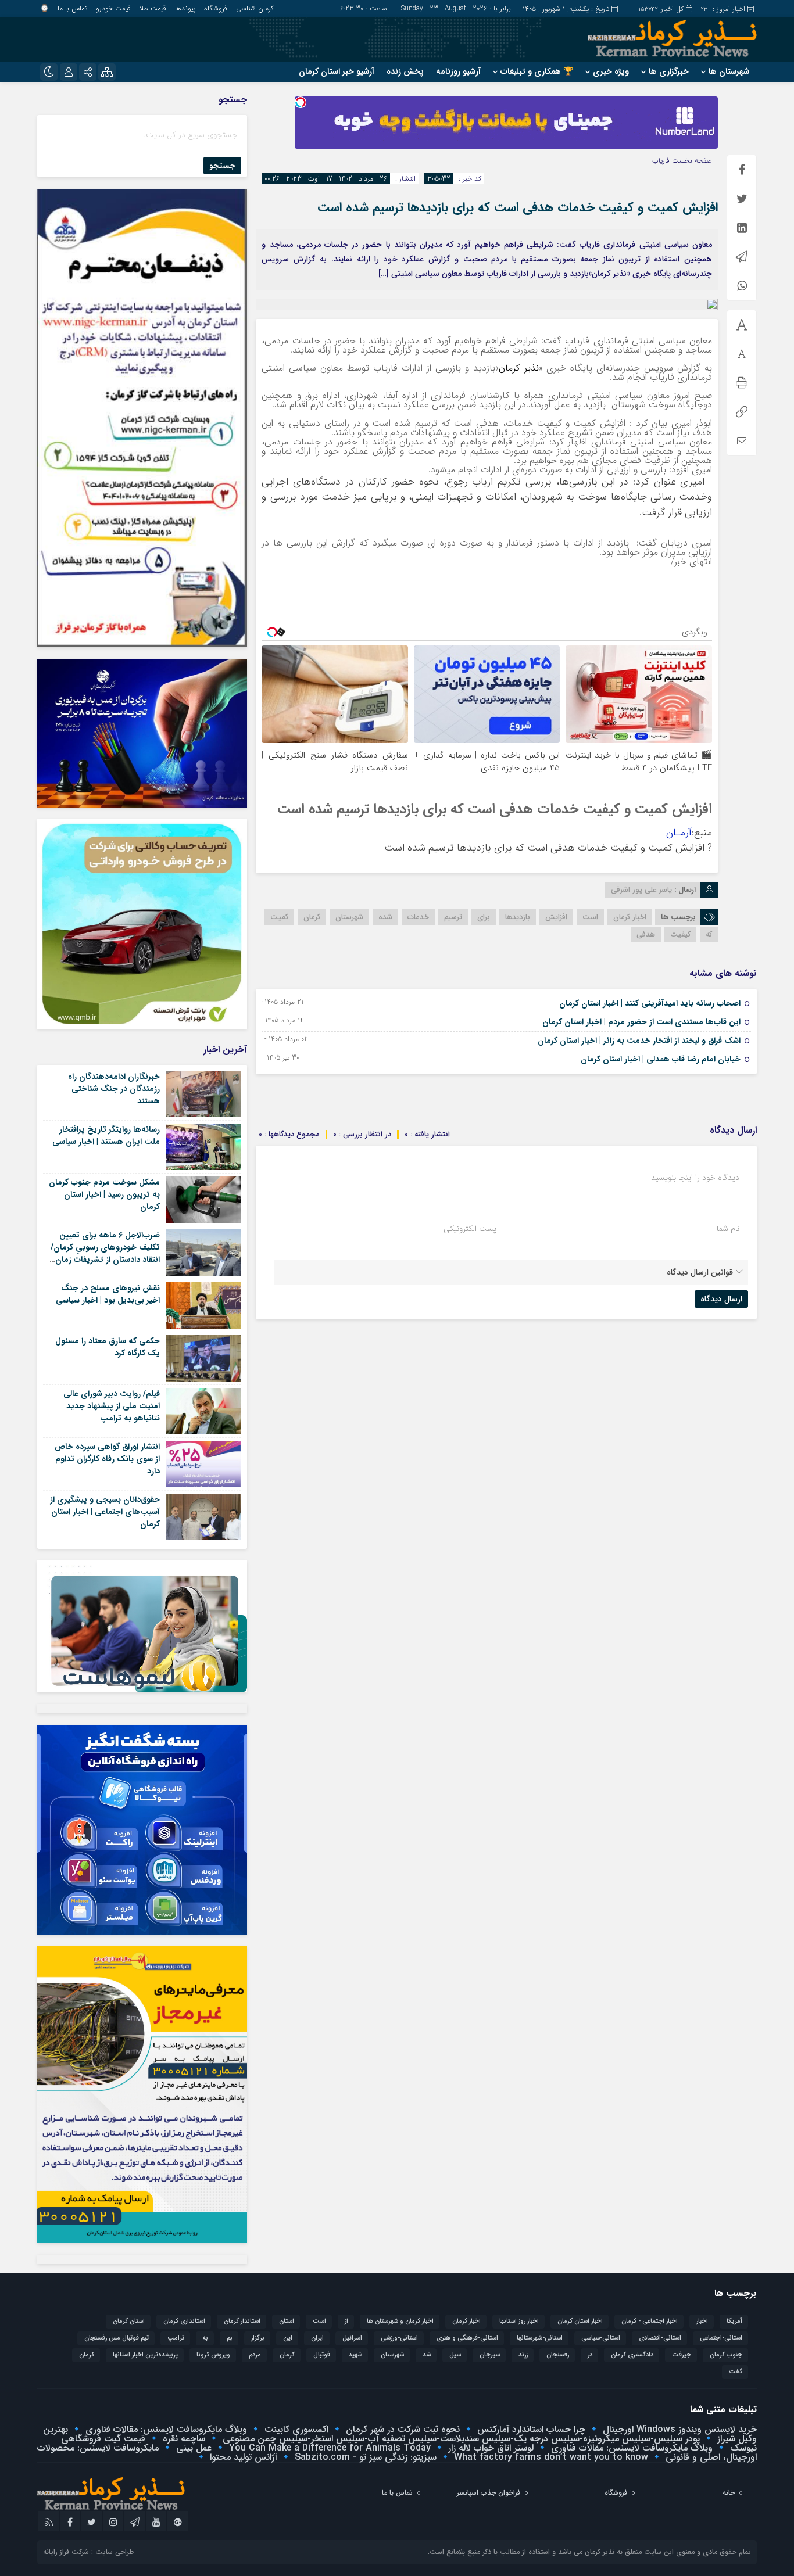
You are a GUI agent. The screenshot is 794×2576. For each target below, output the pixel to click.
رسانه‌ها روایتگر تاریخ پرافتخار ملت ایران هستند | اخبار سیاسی (106, 1135)
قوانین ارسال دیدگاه (700, 1272)
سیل (455, 2355)
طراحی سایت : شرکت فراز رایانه (88, 2552)
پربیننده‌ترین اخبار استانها (145, 2355)
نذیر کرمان (519, 368)
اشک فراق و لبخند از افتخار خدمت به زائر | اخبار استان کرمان (639, 1041)
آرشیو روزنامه (458, 71)
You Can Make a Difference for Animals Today (328, 2448)
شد (427, 2355)
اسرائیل (352, 2338)
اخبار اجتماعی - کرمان (650, 2321)
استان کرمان (129, 2321)
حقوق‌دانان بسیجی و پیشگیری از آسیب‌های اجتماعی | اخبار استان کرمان (105, 1512)
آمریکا (734, 2321)
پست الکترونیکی (470, 1229)
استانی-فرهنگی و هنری (467, 2338)
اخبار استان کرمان (580, 2321)
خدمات (418, 917)
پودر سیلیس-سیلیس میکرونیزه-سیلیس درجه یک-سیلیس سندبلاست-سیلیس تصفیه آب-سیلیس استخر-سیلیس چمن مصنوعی (460, 2439)
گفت (736, 2372)
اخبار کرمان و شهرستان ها (400, 2321)
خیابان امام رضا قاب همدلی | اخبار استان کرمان (661, 1059)
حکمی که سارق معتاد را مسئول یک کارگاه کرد (108, 1347)
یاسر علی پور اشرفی (641, 890)
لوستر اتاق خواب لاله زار (489, 2448)
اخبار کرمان (630, 917)
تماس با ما (72, 8)
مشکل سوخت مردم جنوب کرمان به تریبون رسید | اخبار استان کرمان (104, 1194)
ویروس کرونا (213, 2355)
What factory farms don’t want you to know (550, 2457)
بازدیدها (518, 917)
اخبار (702, 2321)
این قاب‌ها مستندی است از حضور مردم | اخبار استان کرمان (641, 1022)
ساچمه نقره (183, 2439)
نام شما (728, 1229)
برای (484, 917)
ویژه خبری (611, 71)
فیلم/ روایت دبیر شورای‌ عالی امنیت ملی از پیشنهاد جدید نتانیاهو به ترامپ (112, 1406)
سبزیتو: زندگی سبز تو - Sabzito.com (364, 2457)
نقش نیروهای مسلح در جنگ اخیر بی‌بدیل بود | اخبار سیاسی (108, 1294)
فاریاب (661, 161)
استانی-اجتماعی (721, 2338)
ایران (317, 2338)
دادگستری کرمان (632, 2355)
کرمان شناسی (255, 8)
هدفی (646, 934)
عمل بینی (192, 2448)
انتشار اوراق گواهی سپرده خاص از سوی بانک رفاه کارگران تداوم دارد (107, 1459)
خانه (729, 2493)
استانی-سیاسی (601, 2338)
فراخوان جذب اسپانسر (489, 2493)
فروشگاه (216, 8)
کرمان (312, 917)
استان (287, 2321)
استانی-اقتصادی (660, 2338)
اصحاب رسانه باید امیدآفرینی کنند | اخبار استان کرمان (650, 1003)
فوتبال (322, 2355)
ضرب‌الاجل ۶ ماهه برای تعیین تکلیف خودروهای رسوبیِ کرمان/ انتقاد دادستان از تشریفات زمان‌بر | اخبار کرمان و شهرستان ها (105, 1253)
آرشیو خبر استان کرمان (337, 71)
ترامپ (176, 2338)
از (346, 2321)
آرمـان (679, 833)
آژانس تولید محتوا (242, 2457)
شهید (355, 2355)
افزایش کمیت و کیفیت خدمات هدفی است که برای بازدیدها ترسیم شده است (518, 207)
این (288, 2338)
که (709, 934)
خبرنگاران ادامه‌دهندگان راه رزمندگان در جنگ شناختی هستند (114, 1089)
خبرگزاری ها (669, 71)
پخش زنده (405, 71)
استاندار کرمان (242, 2321)
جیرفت (682, 2355)
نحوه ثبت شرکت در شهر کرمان (401, 2429)
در (590, 2355)
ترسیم (453, 917)
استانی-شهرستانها (540, 2338)
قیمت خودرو (113, 8)
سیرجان (490, 2355)
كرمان (287, 2355)
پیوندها (185, 8)
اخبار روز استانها (519, 2321)
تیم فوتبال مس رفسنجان (117, 2338)
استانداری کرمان (184, 2321)
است (590, 917)
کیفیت (680, 934)
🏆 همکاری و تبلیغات (537, 71)
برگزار (258, 2338)
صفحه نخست (691, 161)
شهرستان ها (729, 71)
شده (385, 917)
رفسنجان (558, 2355)
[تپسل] (301, 102)
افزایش (556, 917)
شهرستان (349, 917)
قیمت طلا (153, 8)
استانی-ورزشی (399, 2338)
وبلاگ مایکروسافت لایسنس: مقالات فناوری (165, 2429)
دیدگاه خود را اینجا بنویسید (695, 1178)
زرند (523, 2355)
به (205, 2338)
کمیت (279, 917)
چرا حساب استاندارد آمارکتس (530, 2429)
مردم (255, 2355)
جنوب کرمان (726, 2355)
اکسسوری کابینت (295, 2429)
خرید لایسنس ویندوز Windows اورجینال (678, 2429)
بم (230, 2338)
